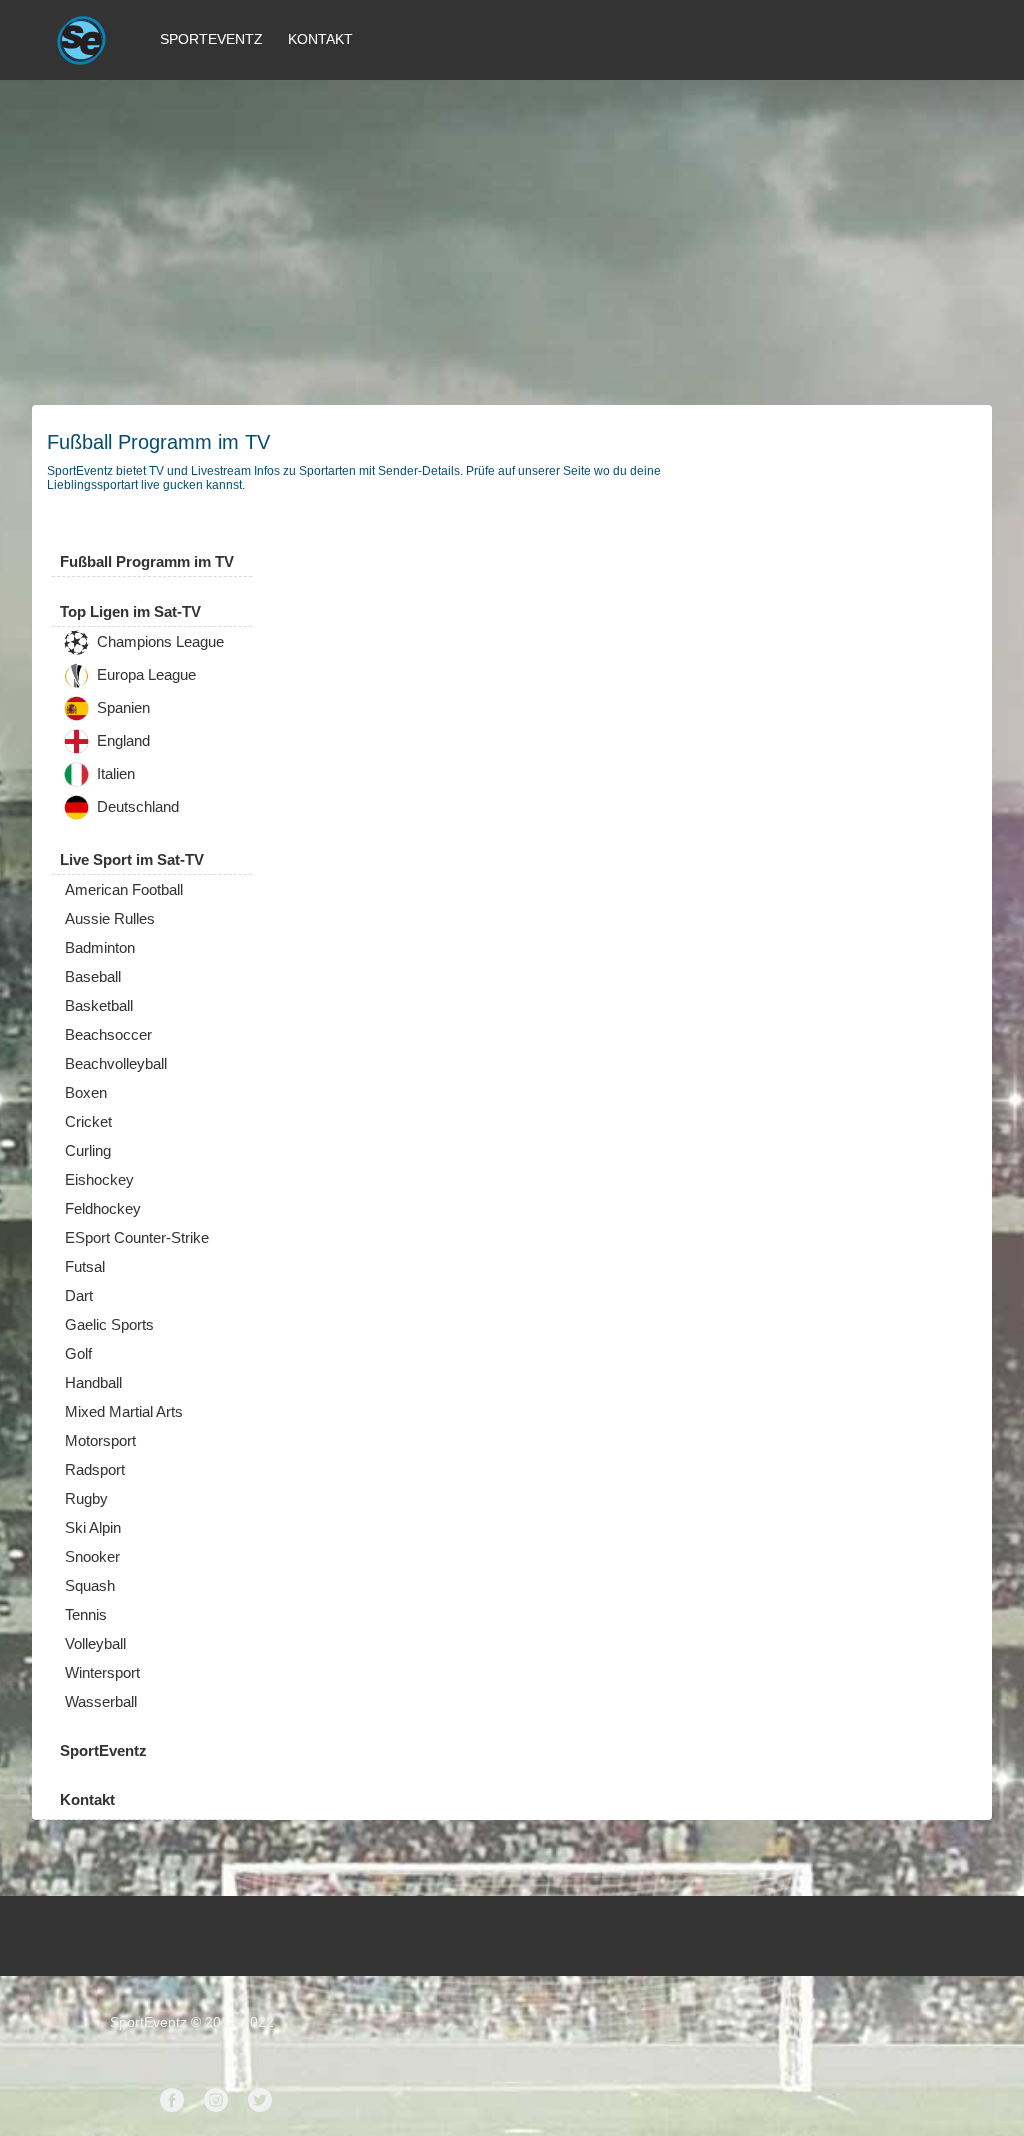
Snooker (92, 1556)
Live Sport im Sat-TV (132, 859)
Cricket (88, 1121)
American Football (124, 889)
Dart (79, 1295)
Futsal (85, 1266)
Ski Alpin (93, 1527)
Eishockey (99, 1179)
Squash (90, 1585)
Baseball (93, 976)
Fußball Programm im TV (147, 561)
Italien (114, 774)
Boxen (86, 1092)
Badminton (100, 947)
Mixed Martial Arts (124, 1411)
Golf (78, 1353)
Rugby (86, 1498)
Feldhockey (103, 1208)
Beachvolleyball (116, 1063)
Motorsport (100, 1440)
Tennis (86, 1614)
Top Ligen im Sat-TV (130, 611)
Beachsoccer (108, 1034)
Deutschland (136, 807)
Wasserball (101, 1701)
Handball (93, 1382)
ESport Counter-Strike (137, 1237)
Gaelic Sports (109, 1324)
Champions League (158, 642)
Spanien (121, 708)
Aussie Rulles (110, 918)
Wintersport (102, 1672)
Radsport (95, 1469)
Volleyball (95, 1643)
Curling (88, 1150)
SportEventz (211, 39)
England (121, 741)
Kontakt (320, 39)
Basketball (99, 1005)
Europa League (144, 675)
